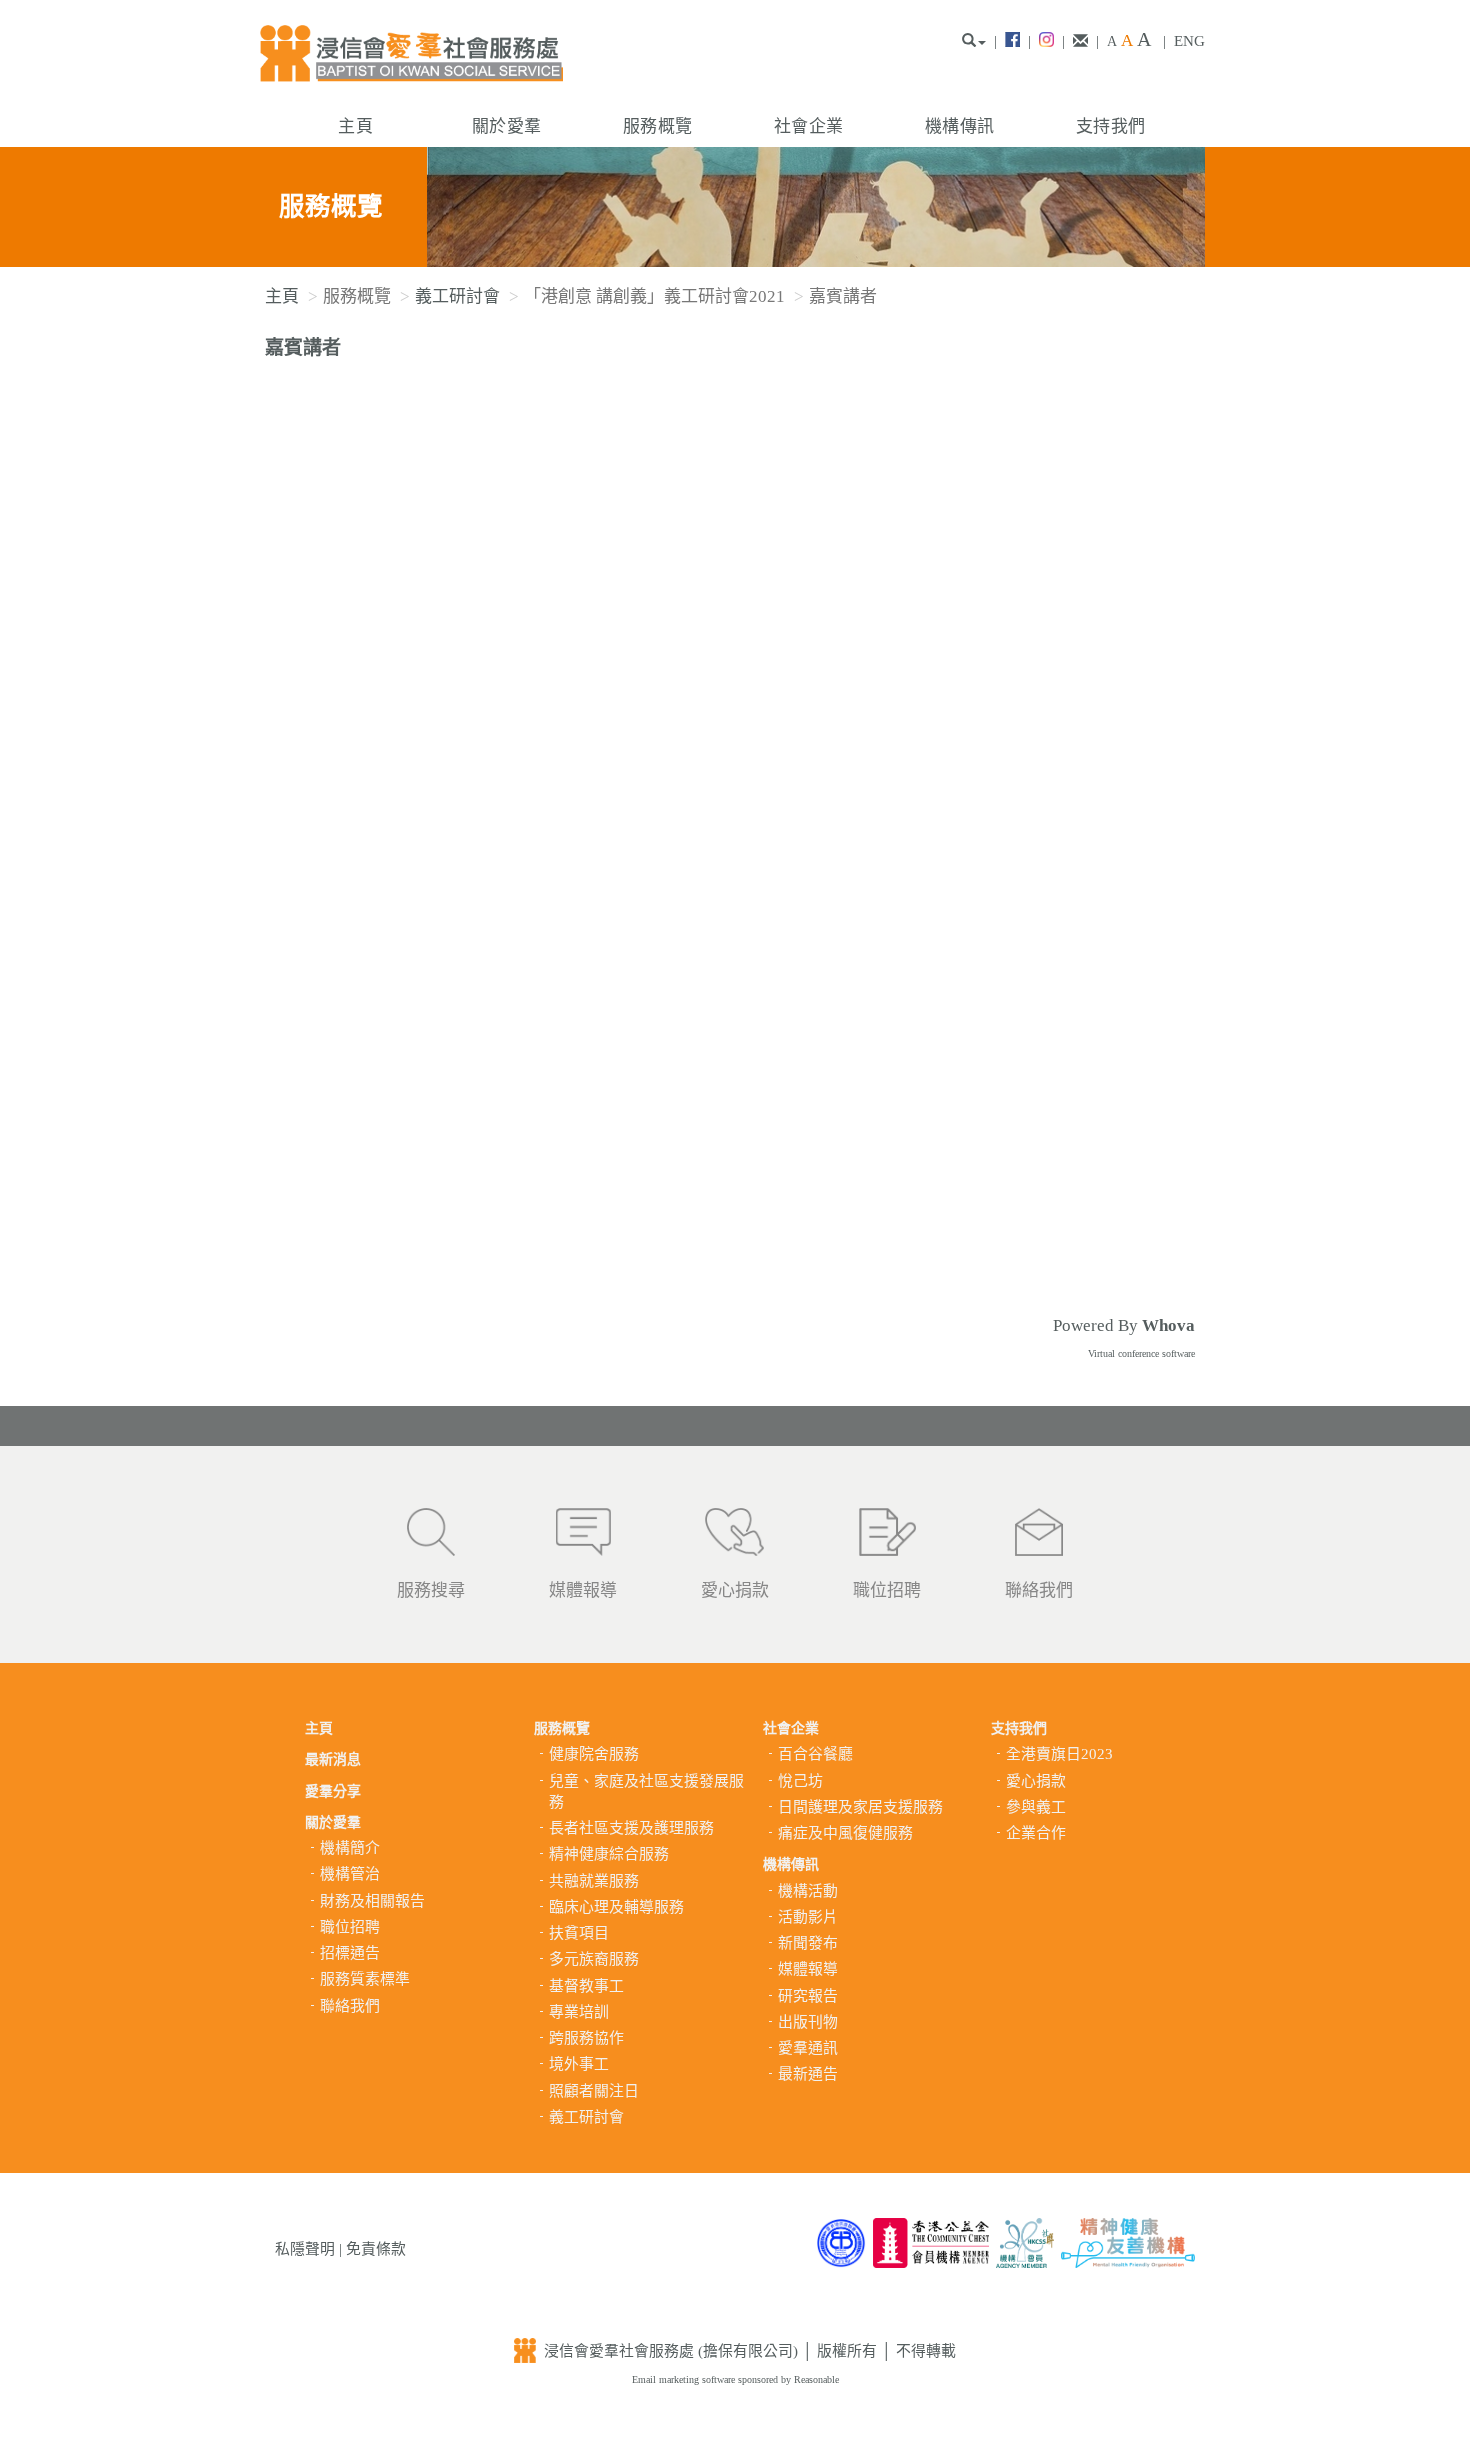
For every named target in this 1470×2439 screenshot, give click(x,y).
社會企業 (808, 126)
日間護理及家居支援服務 (860, 1807)
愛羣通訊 (808, 2048)
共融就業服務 (594, 1881)
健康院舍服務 (594, 1754)
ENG (1189, 41)
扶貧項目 (579, 1933)
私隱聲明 (305, 2249)
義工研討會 (457, 296)
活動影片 (808, 1917)
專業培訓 (579, 2012)
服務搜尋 (431, 1590)
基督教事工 (586, 1986)
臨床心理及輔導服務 (616, 1907)
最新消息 (333, 1759)
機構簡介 (350, 1848)
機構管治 (350, 1874)
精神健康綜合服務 (609, 1854)
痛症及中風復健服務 (845, 1833)
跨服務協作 (586, 2038)
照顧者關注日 (594, 2091)
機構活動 (808, 1891)
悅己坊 (800, 1781)
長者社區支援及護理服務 (631, 1828)
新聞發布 (808, 1943)
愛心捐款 (735, 1590)
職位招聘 (887, 1590)
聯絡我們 (1039, 1590)
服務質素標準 (365, 1979)
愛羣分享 (333, 1791)
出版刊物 (808, 2022)
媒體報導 (583, 1590)
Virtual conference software (1141, 1353)
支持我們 (1110, 126)
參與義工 (1036, 1807)
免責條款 (376, 2249)
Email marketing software (685, 2379)
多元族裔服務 (594, 1959)
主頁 (355, 126)
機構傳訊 (959, 126)
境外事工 (579, 2064)
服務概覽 (657, 126)
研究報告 (808, 1996)
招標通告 (350, 1953)
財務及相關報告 (372, 1901)
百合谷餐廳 (815, 1754)
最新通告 (808, 2074)
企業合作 (1036, 1833)
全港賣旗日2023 (1059, 1754)
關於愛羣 (506, 126)
